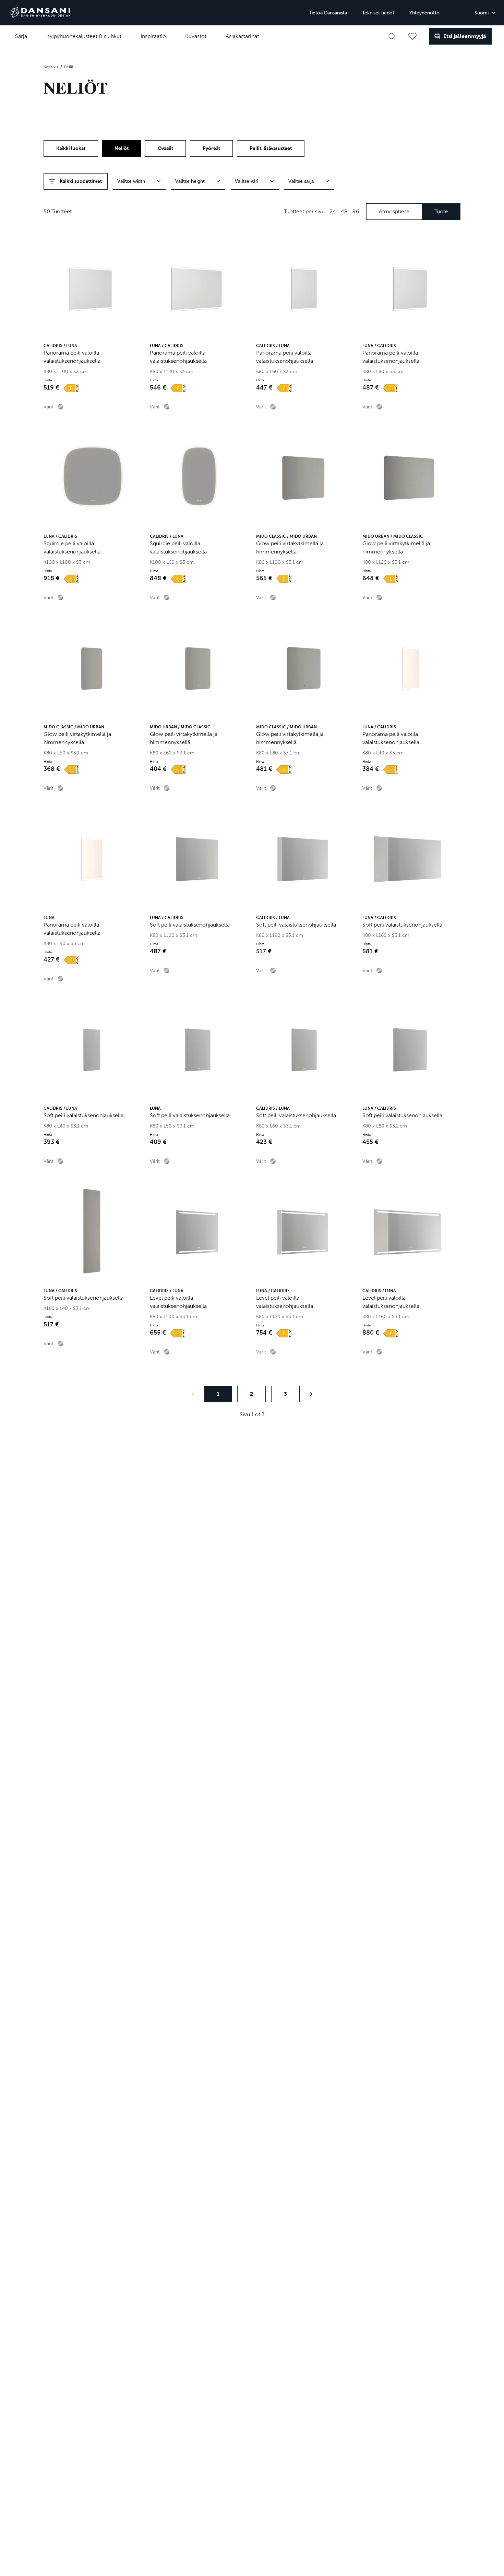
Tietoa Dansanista (328, 13)
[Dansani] (40, 13)
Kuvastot (196, 36)
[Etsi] (392, 36)
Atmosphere (394, 211)
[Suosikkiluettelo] (412, 36)
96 (356, 211)
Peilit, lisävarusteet (271, 148)
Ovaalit (165, 148)
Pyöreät (211, 148)
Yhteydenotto (424, 13)
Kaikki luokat (71, 148)
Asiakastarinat (242, 36)
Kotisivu (51, 67)
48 (344, 211)
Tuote (441, 211)
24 (333, 211)
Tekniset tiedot (378, 13)
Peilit (69, 67)
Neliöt (122, 148)
